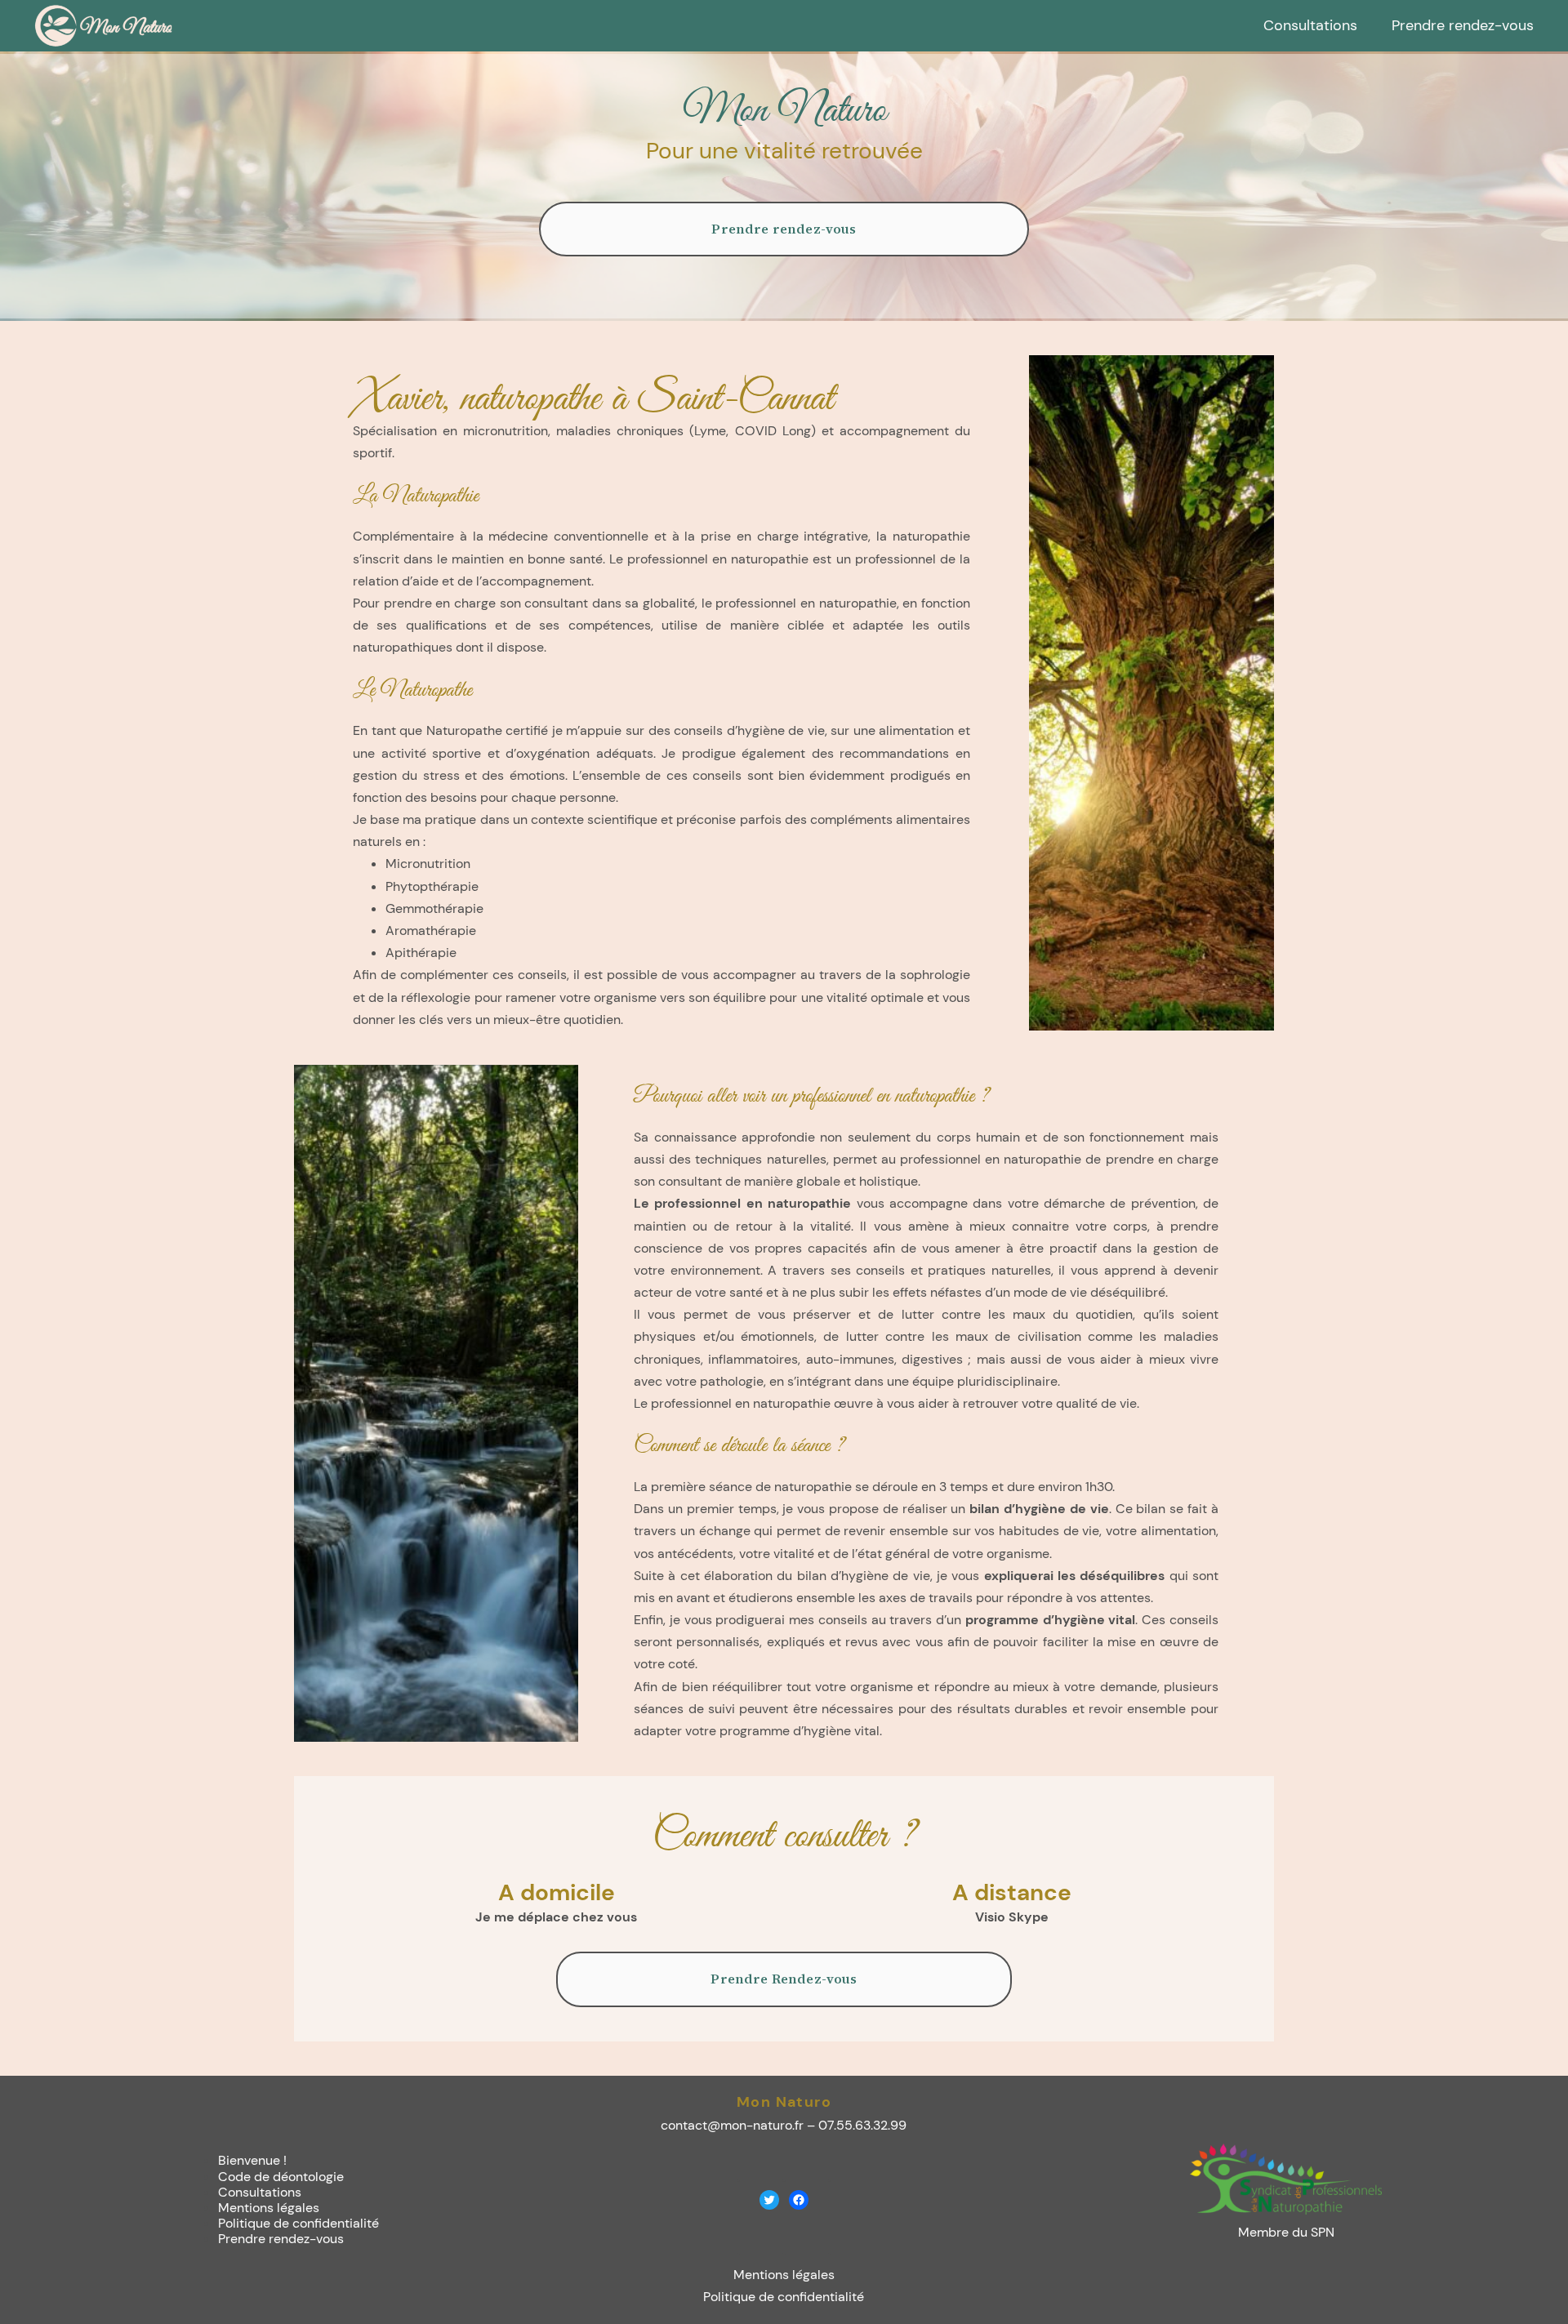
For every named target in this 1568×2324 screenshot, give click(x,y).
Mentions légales (269, 2208)
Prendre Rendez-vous (784, 1979)
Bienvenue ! (252, 2160)
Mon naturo (784, 2102)
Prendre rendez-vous (784, 229)
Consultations (260, 2192)
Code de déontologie (281, 2177)
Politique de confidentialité (298, 2223)
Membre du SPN (1286, 2232)
